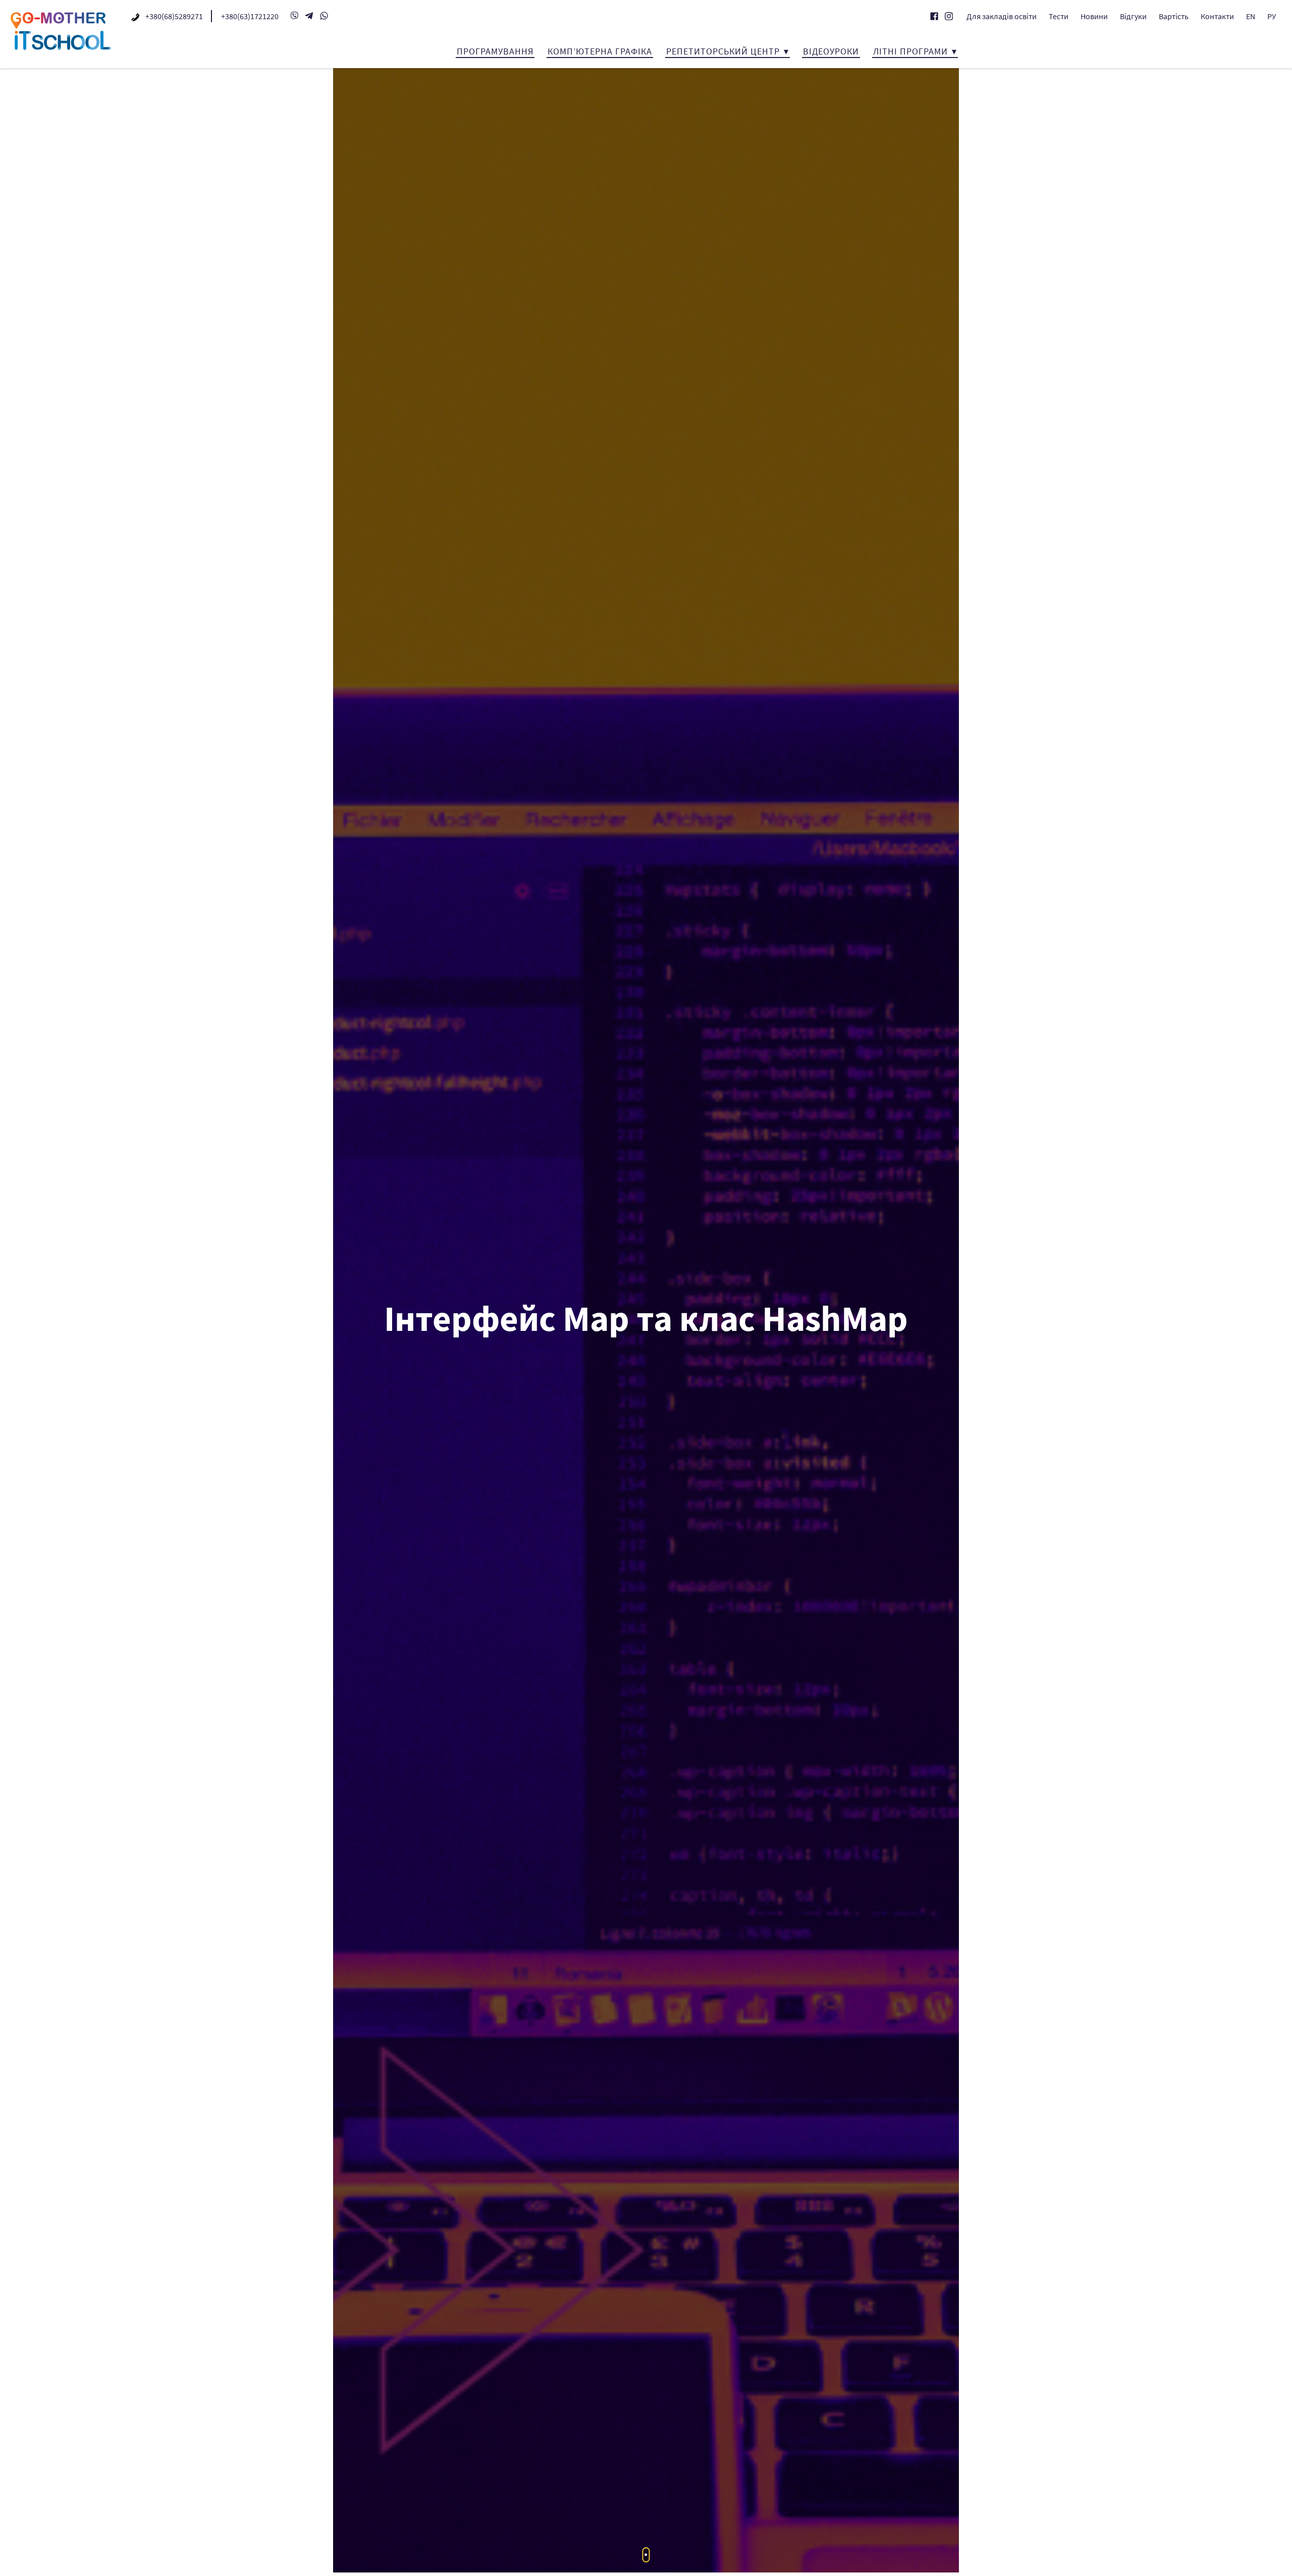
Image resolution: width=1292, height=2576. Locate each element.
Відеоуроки (831, 51)
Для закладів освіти (1002, 16)
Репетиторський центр (723, 51)
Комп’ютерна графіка (600, 51)
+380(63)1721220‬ (250, 16)
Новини (1094, 16)
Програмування (495, 51)
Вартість (1174, 16)
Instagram (949, 16)
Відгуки (1133, 16)
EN (1251, 16)
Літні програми (910, 51)
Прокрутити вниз (646, 2555)
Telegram (309, 16)
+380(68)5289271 (174, 16)
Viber (294, 16)
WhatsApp (324, 16)
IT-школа (61, 31)
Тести (1059, 16)
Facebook (934, 16)
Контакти (1217, 16)
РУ (1272, 16)
